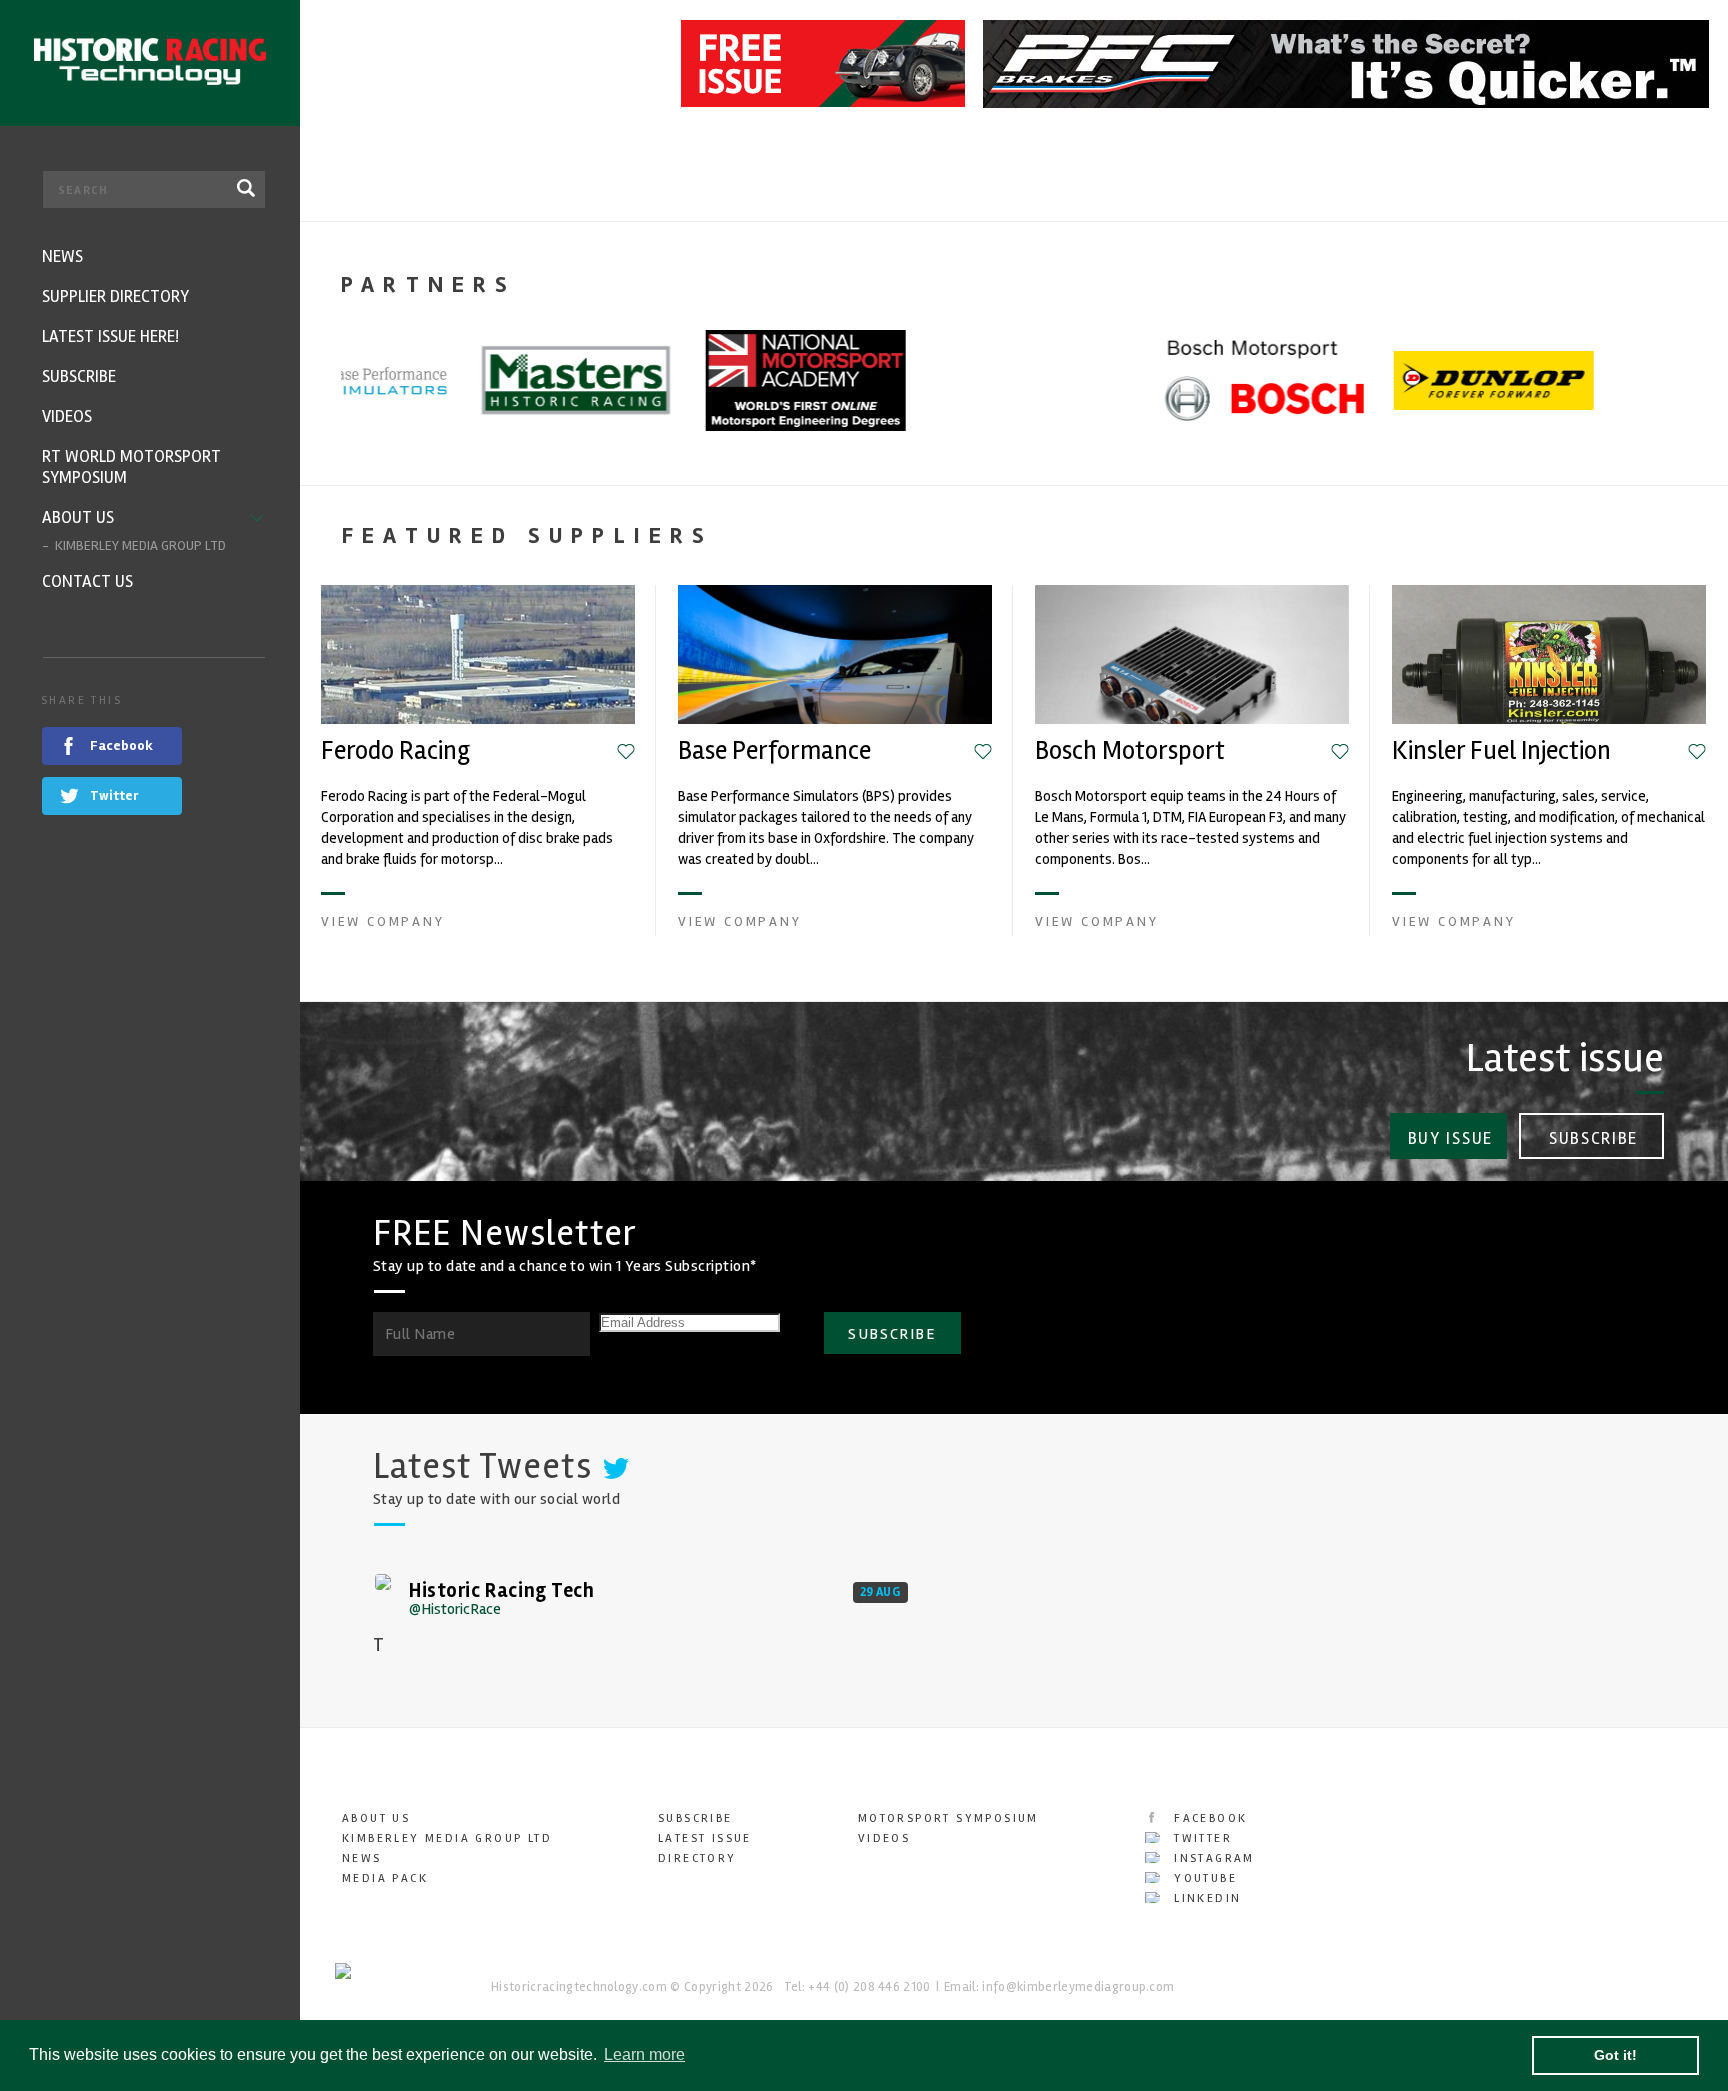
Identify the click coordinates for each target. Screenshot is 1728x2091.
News (362, 1858)
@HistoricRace (455, 1609)
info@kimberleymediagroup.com (1078, 1987)
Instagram (1212, 1858)
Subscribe (1593, 1138)
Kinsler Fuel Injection (1501, 751)
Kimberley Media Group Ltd (447, 1838)
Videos (884, 1838)
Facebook (1208, 1818)
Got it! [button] (1615, 2055)
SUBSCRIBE (892, 1334)
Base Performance (774, 751)
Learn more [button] (644, 2054)
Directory (697, 1858)
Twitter (1200, 1838)
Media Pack (385, 1878)
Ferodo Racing (395, 751)
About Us (376, 1818)
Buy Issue (1450, 1138)
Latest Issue (705, 1838)
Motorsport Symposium (948, 1818)
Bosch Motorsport (1130, 751)
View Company (383, 921)
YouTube (1203, 1878)
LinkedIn (1205, 1898)
